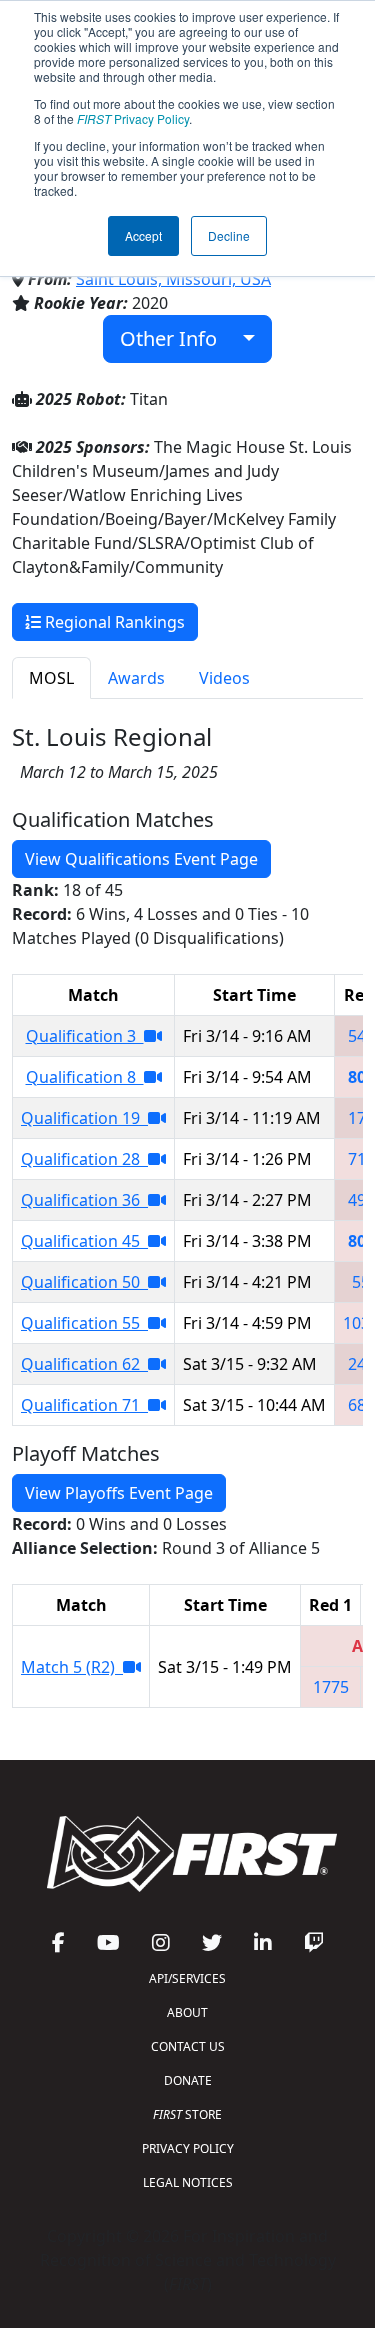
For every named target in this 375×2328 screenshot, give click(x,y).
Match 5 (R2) (72, 1667)
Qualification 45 (84, 1241)
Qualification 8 (85, 1077)
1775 (331, 1687)
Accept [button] (143, 235)
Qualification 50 (84, 1282)
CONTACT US (188, 2046)
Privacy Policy (133, 118)
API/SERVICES (187, 1978)
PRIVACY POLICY (188, 2148)
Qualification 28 (84, 1159)
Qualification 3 (85, 1036)
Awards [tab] (136, 678)
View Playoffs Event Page (119, 1493)
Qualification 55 (84, 1323)
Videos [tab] (224, 678)
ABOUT (187, 2012)
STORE (187, 2114)
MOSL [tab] (51, 678)
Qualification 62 (84, 1364)
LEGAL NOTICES (188, 2182)
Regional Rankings (113, 622)
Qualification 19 (84, 1118)
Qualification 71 (84, 1405)
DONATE (188, 2080)
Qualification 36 (84, 1200)
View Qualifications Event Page (141, 859)
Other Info (176, 338)
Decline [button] (229, 235)
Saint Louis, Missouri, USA (173, 279)
